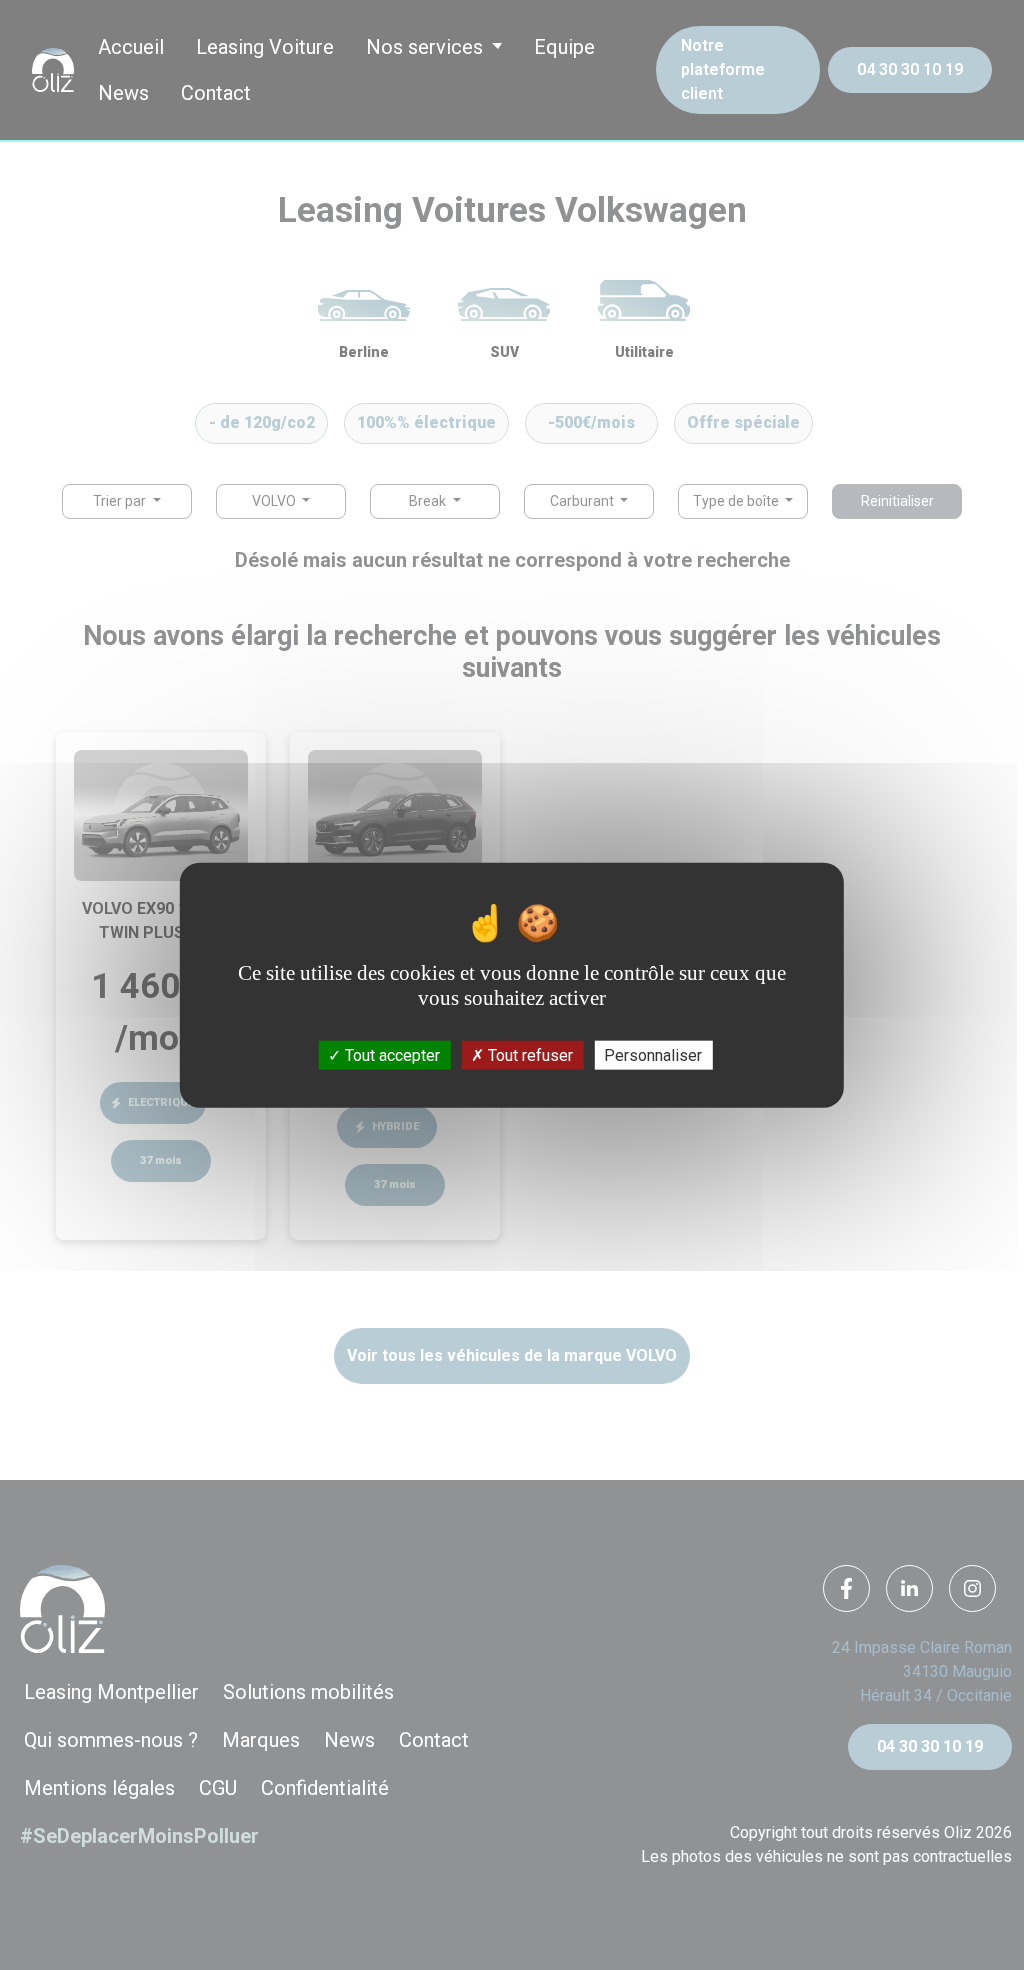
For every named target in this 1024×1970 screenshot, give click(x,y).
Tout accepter (390, 1054)
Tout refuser (528, 1054)
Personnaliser (653, 1054)
